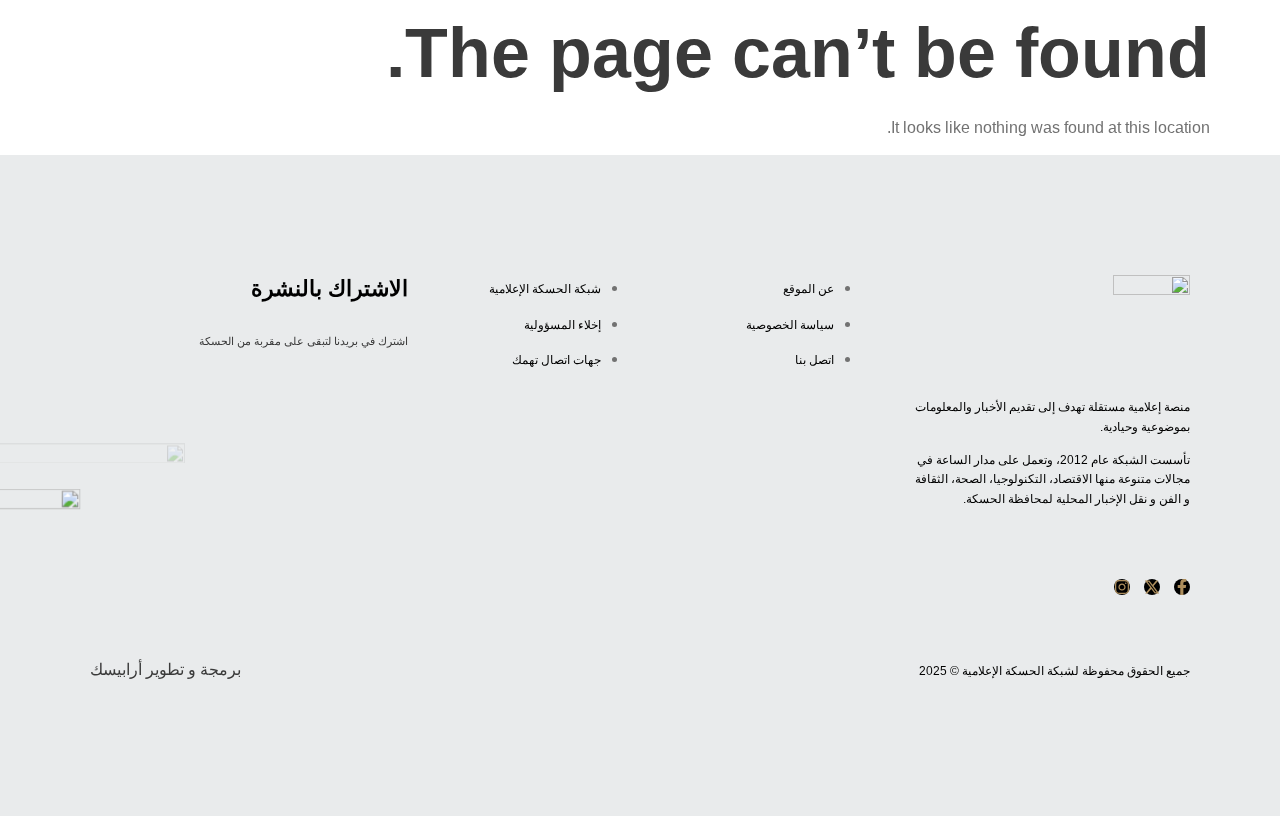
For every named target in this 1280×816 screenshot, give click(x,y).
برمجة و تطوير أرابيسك (165, 669)
